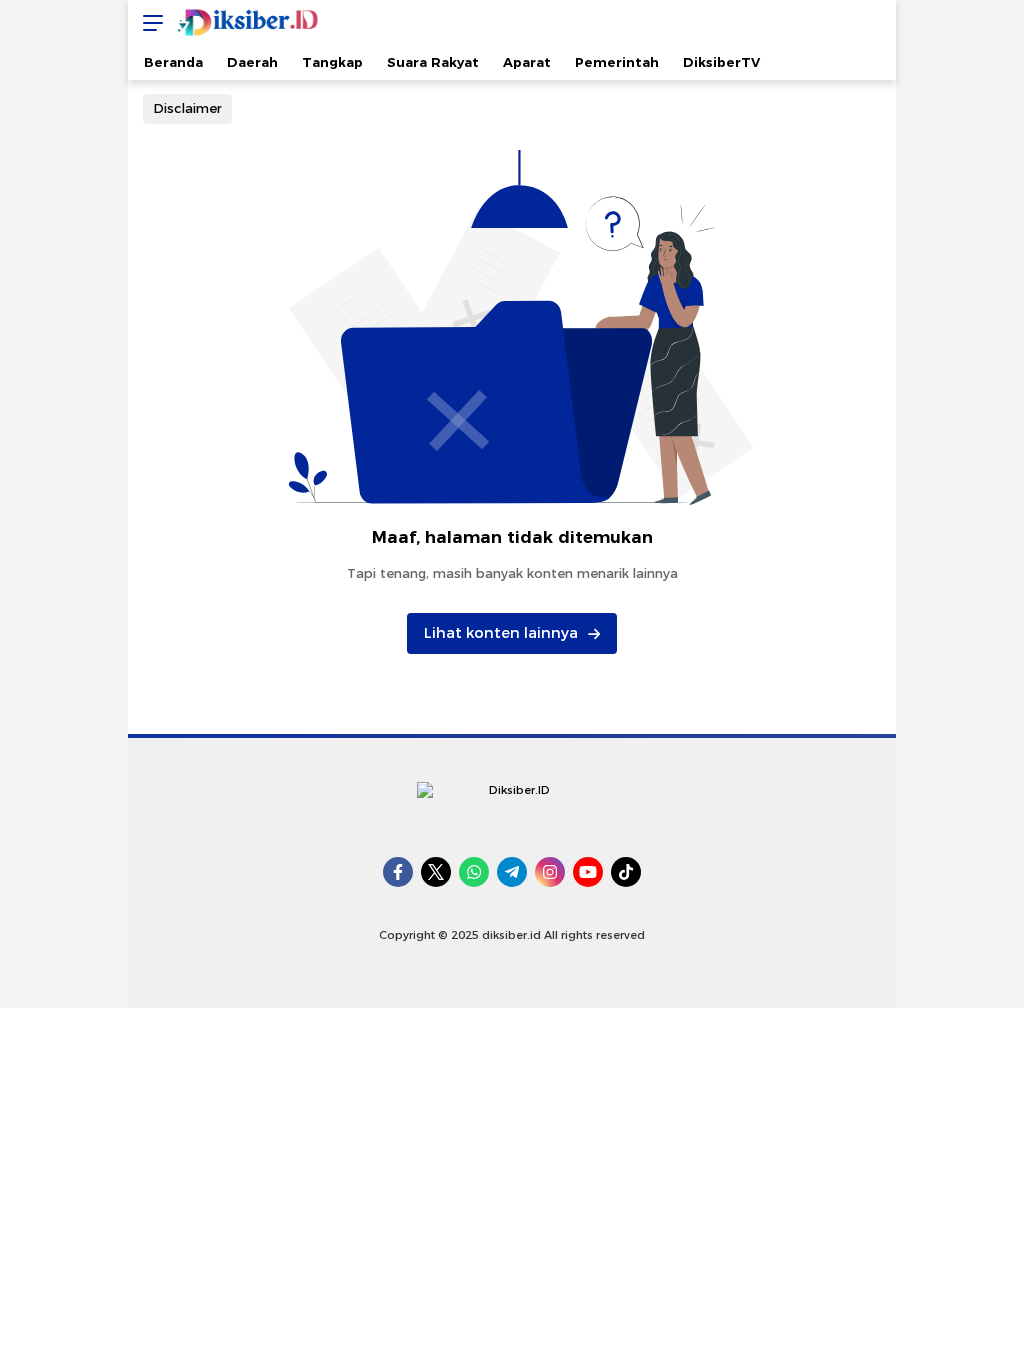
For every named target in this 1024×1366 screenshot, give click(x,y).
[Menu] (148, 22)
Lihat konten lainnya (501, 633)
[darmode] (874, 22)
